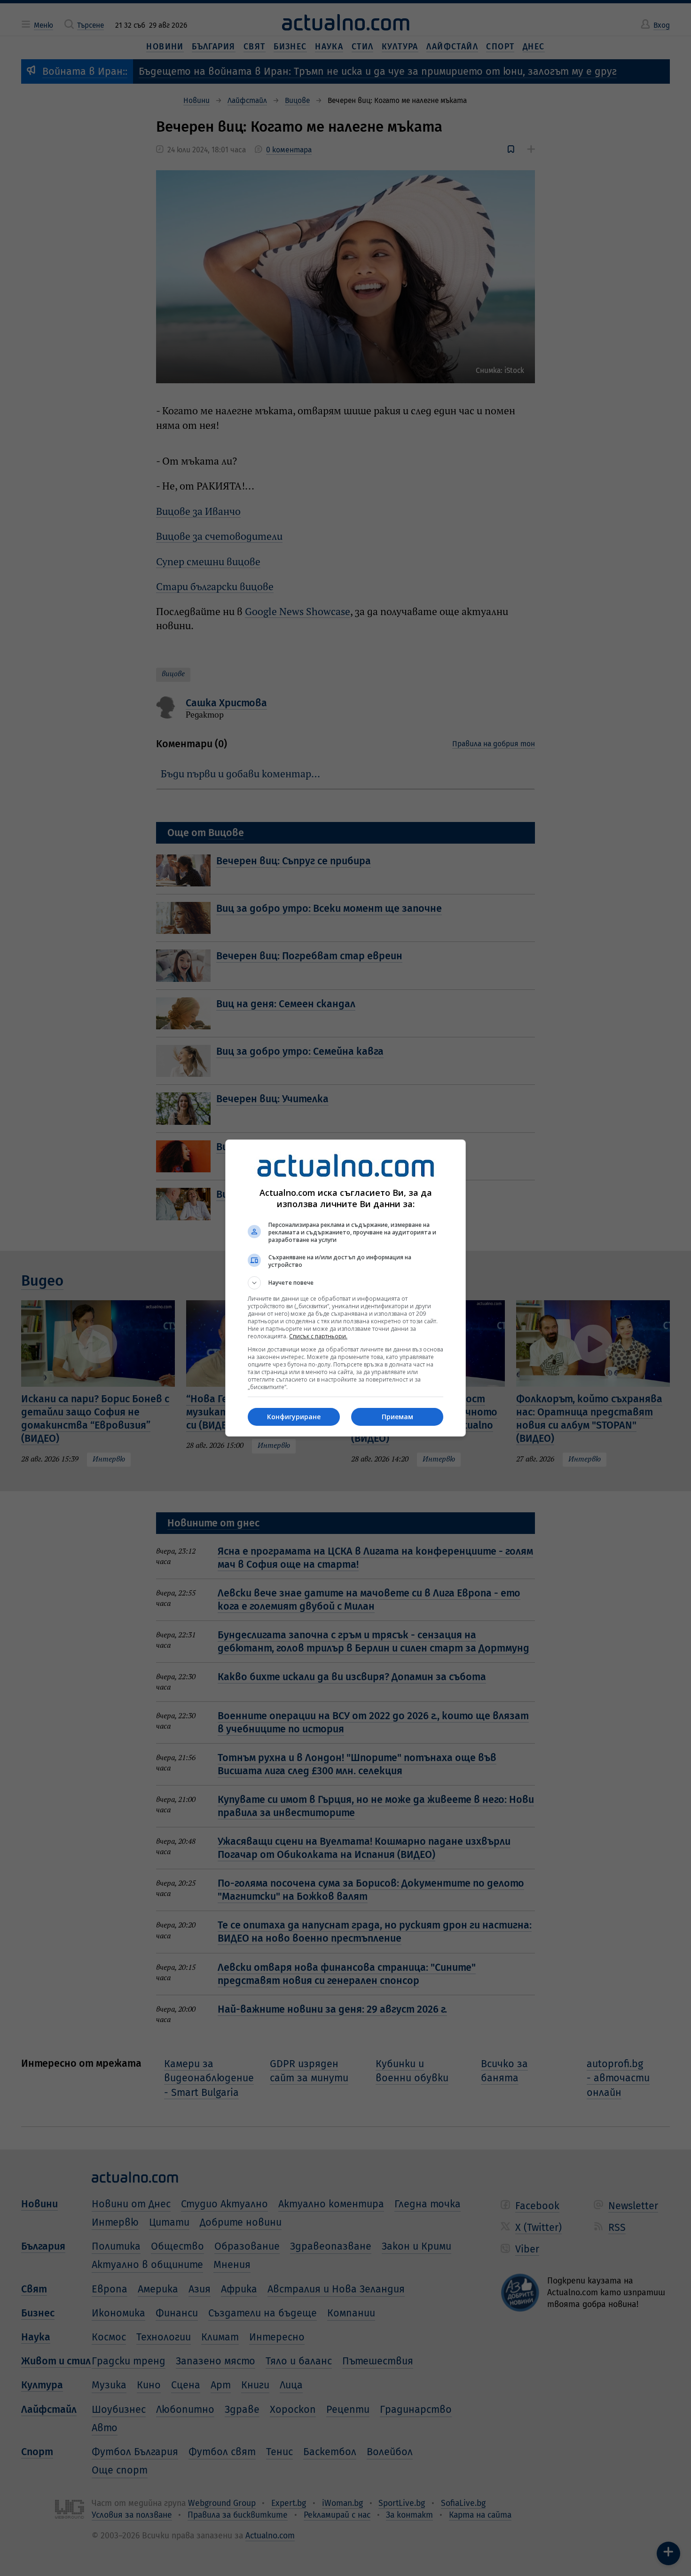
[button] (345, 1283)
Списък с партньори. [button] (318, 1336)
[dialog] (345, 1288)
